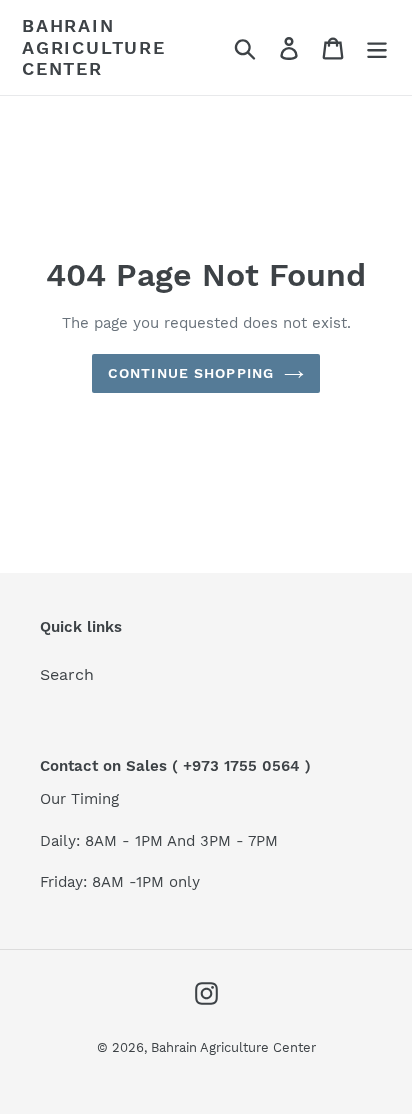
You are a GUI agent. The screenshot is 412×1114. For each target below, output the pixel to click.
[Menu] (377, 47)
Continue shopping (191, 373)
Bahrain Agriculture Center (94, 47)
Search (67, 674)
